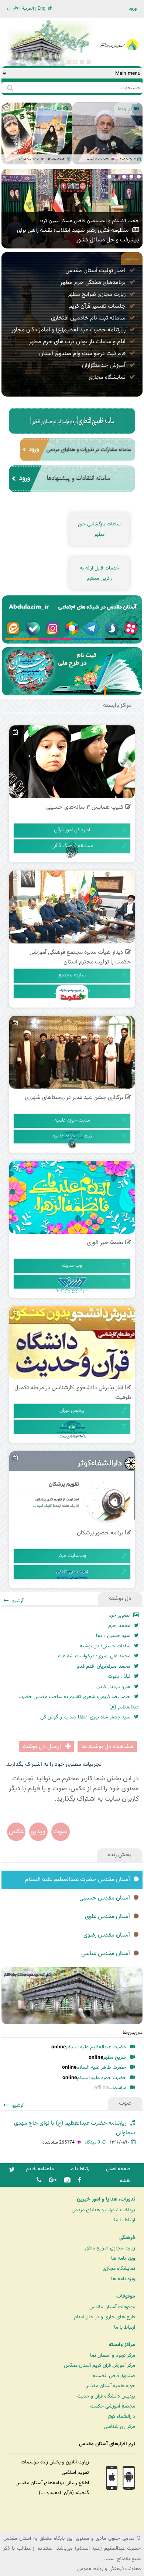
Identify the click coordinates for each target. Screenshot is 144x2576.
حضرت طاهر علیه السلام (101, 2067)
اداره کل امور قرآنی (72, 830)
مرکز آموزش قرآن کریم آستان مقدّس (100, 2365)
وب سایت (72, 1266)
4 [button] (69, 62)
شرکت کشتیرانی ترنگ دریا (26, 2525)
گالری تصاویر (50, 109)
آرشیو (18, 178)
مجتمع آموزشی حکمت (113, 2406)
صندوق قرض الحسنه (114, 2376)
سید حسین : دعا (113, 1636)
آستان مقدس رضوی (107, 1935)
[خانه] (119, 35)
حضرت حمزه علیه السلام (102, 2078)
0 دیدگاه (92, 2142)
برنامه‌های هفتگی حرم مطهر (93, 283)
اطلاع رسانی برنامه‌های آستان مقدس (52, 2483)
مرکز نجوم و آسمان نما (113, 2356)
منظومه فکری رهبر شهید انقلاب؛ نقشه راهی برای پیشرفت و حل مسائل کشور (78, 235)
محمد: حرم (119, 1626)
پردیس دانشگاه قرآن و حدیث (106, 2396)
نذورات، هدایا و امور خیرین (106, 2199)
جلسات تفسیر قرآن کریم (97, 306)
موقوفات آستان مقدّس (112, 2307)
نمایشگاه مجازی (107, 377)
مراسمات (117, 2088)
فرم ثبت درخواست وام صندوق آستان (82, 354)
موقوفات (126, 2296)
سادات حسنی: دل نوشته (105, 1646)
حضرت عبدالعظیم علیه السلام (96, 2047)
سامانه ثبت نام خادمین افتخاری (88, 318)
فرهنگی (127, 2238)
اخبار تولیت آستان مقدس (95, 271)
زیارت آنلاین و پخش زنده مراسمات (55, 2462)
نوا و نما (125, 109)
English (45, 9)
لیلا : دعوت (119, 1676)
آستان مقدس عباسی (106, 1954)
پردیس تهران (72, 1411)
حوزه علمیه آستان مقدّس (110, 2386)
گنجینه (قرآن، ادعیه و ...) (64, 2493)
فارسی (13, 8)
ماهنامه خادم (40, 2169)
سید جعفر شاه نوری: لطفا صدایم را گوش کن (85, 1717)
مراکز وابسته (122, 2345)
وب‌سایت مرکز (72, 1556)
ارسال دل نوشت (42, 1747)
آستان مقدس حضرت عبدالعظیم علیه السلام (77, 1880)
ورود (133, 9)
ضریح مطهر (115, 2057)
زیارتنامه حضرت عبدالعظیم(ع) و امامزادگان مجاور (68, 330)
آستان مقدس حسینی (105, 1898)
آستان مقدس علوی (107, 1917)
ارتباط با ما (80, 2169)
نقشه (125, 2181)
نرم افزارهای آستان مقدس (107, 2444)
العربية (28, 9)
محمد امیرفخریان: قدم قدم (104, 1666)
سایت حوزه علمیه (72, 1120)
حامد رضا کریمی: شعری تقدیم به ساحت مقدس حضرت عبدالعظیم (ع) (79, 1702)
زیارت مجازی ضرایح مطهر (97, 295)
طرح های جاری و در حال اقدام (104, 2317)
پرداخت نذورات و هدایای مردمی (103, 2210)
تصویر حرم (119, 1615)
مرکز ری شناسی (119, 2427)
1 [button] (89, 62)
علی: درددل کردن (113, 1687)
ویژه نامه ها (123, 2258)
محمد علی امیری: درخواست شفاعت (94, 1656)
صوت (60, 1832)
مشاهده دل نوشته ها (107, 1747)
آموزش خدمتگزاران (104, 366)
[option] (37, 133)
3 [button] (75, 62)
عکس (16, 1832)
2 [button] (82, 62)
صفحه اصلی (118, 2169)
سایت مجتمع (72, 975)
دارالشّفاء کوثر (121, 2417)
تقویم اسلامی (75, 2473)
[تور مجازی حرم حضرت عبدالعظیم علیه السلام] (30, 61)
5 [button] (62, 62)
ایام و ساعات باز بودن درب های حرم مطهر (77, 342)
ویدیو (38, 1832)
